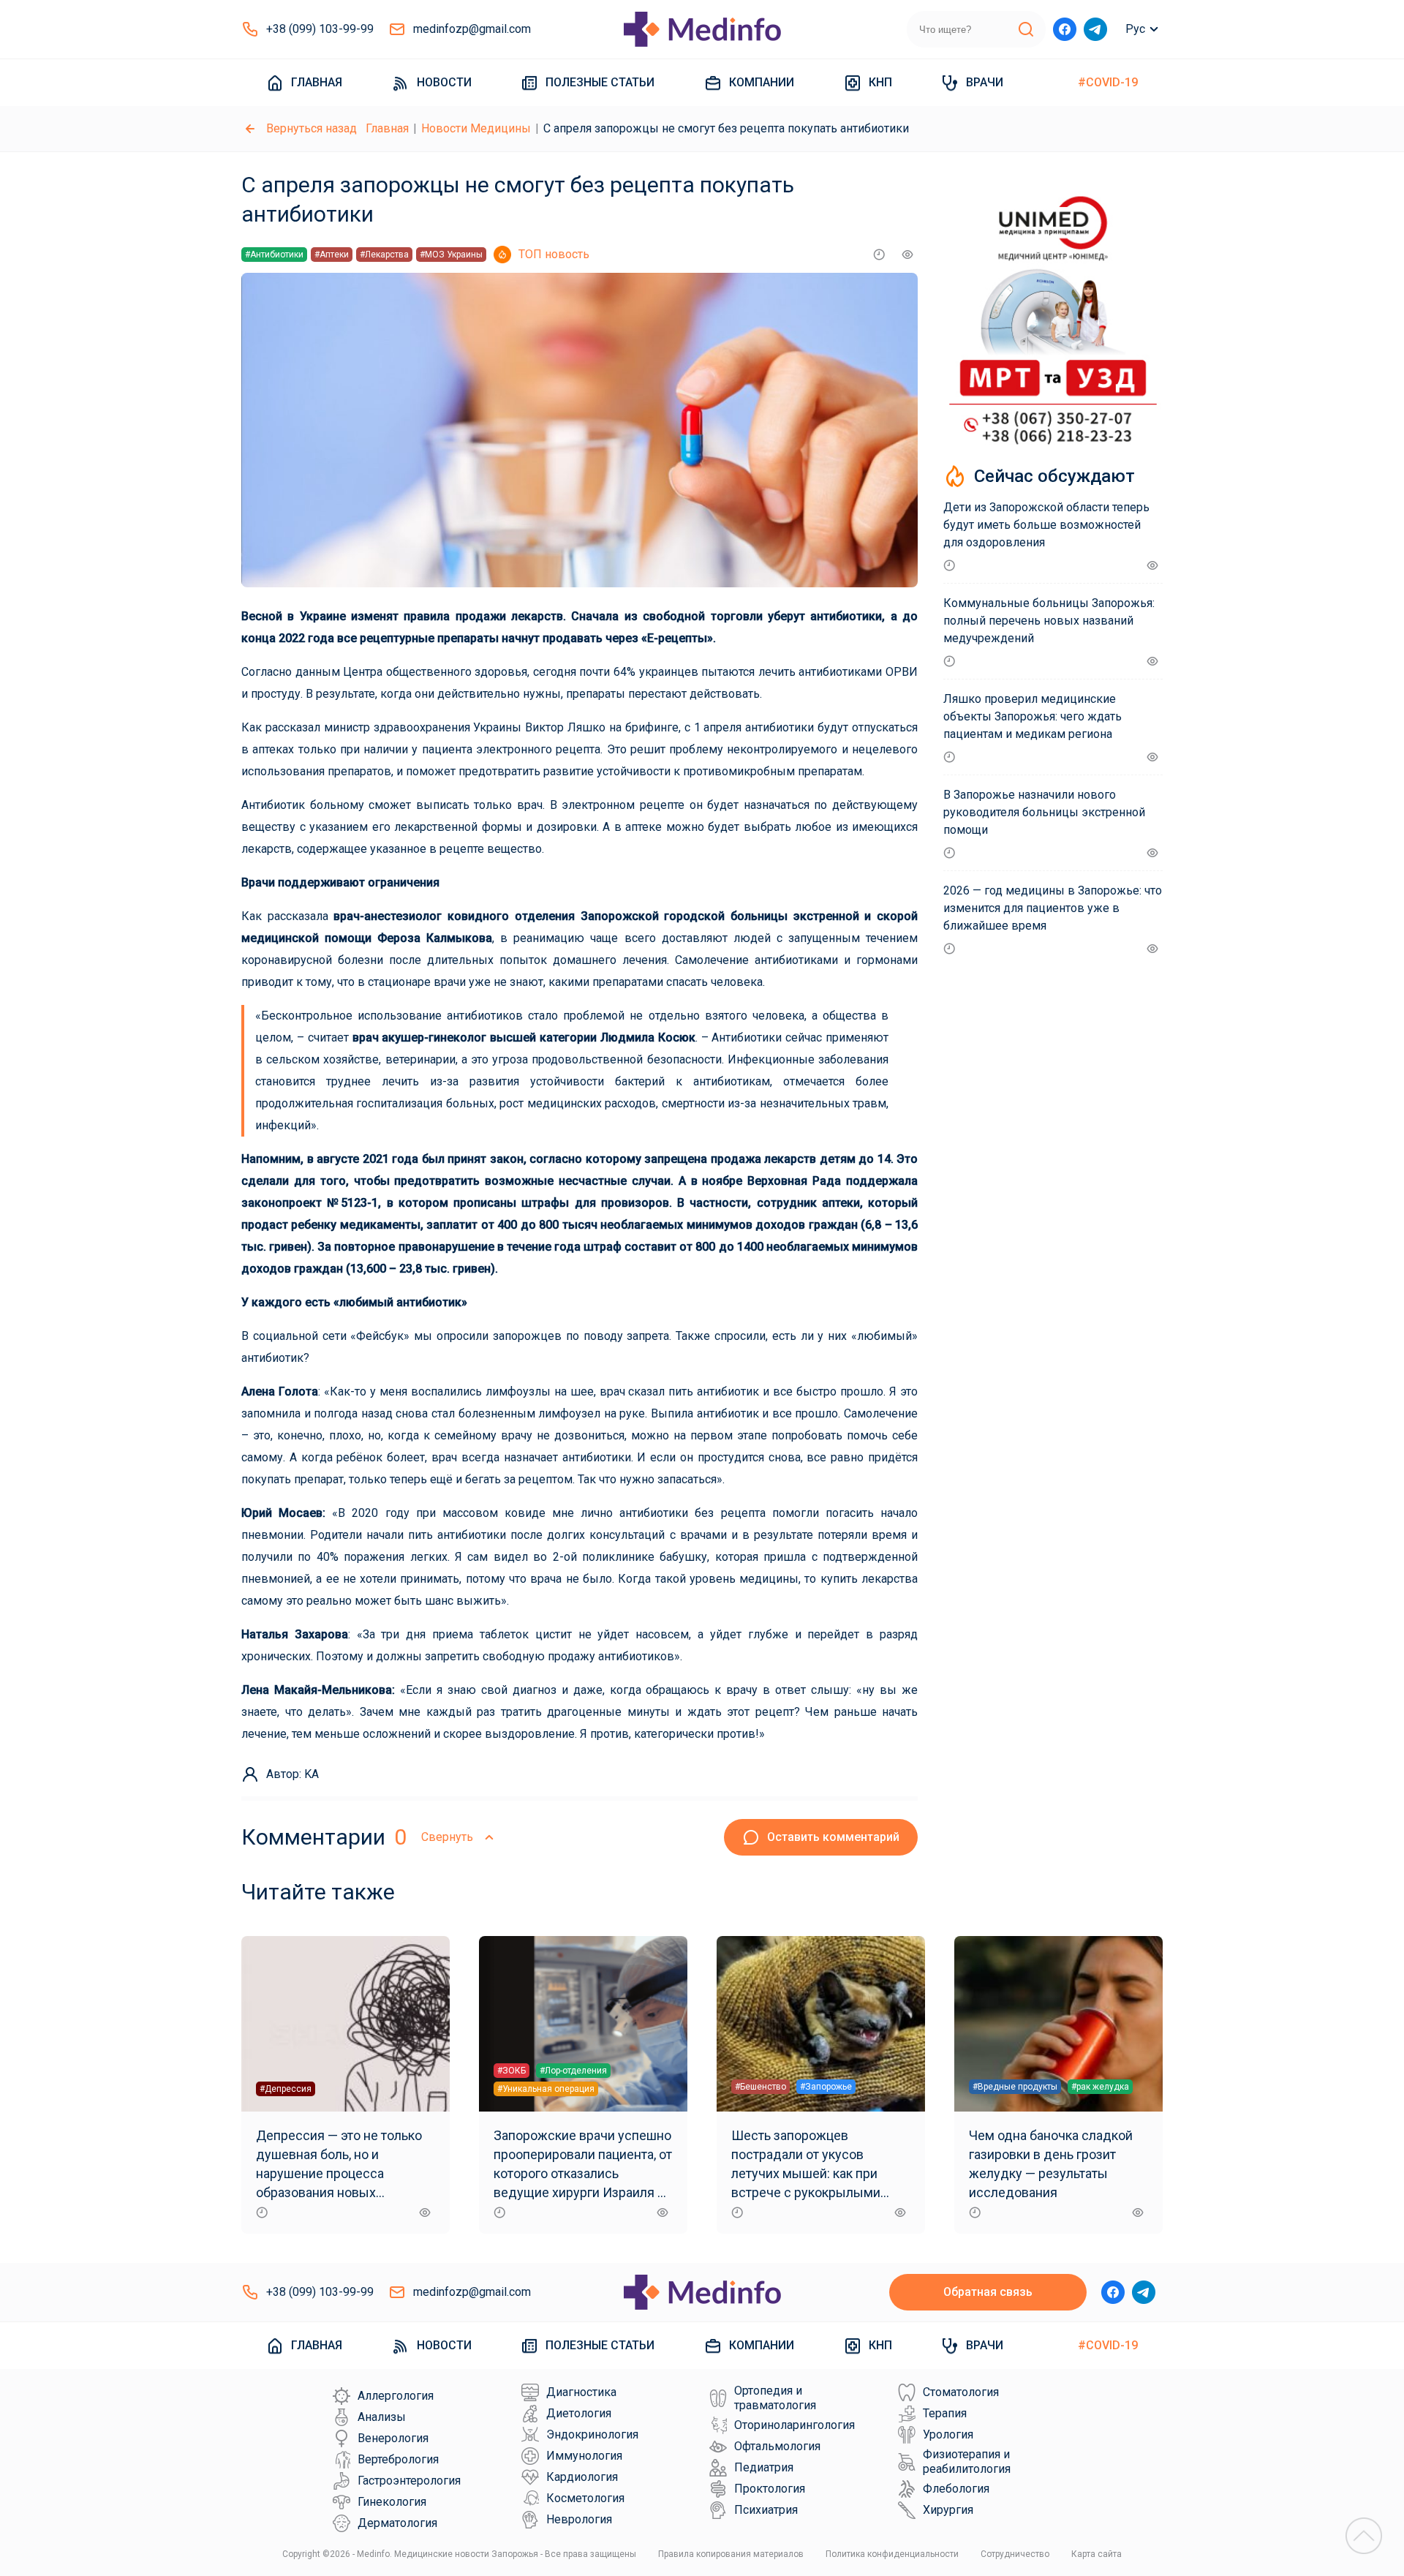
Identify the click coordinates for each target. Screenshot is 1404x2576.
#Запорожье (826, 2087)
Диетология (579, 2413)
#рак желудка (1100, 2087)
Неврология (579, 2519)
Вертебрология (398, 2459)
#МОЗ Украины (451, 255)
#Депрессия (286, 2089)
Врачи (985, 82)
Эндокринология (592, 2434)
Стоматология (961, 2392)
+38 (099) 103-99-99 (320, 29)
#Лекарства (384, 255)
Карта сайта (1097, 2554)
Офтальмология (777, 2446)
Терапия (945, 2413)
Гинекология (392, 2502)
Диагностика (581, 2392)
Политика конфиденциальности (892, 2554)
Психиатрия (766, 2510)
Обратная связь (988, 2292)
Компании (762, 82)
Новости (444, 82)
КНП (880, 82)
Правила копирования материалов (731, 2554)
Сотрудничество (1015, 2554)
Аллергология (396, 2396)
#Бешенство (760, 2087)
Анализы (382, 2417)
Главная (317, 82)
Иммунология (584, 2456)
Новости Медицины (476, 128)
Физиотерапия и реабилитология (967, 2462)
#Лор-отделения (573, 2071)
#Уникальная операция (546, 2089)
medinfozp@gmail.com (472, 29)
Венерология (393, 2438)
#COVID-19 (1108, 82)
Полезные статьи (600, 82)
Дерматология (397, 2523)
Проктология (770, 2489)
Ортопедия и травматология (775, 2398)
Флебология (956, 2489)
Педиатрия (764, 2467)
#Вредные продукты (1015, 2087)
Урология (948, 2434)
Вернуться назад (312, 128)
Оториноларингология (795, 2425)
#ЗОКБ (512, 2071)
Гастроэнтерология (409, 2481)
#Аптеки (332, 255)
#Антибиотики (274, 255)
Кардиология (582, 2477)
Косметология (585, 2498)
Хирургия (948, 2510)
